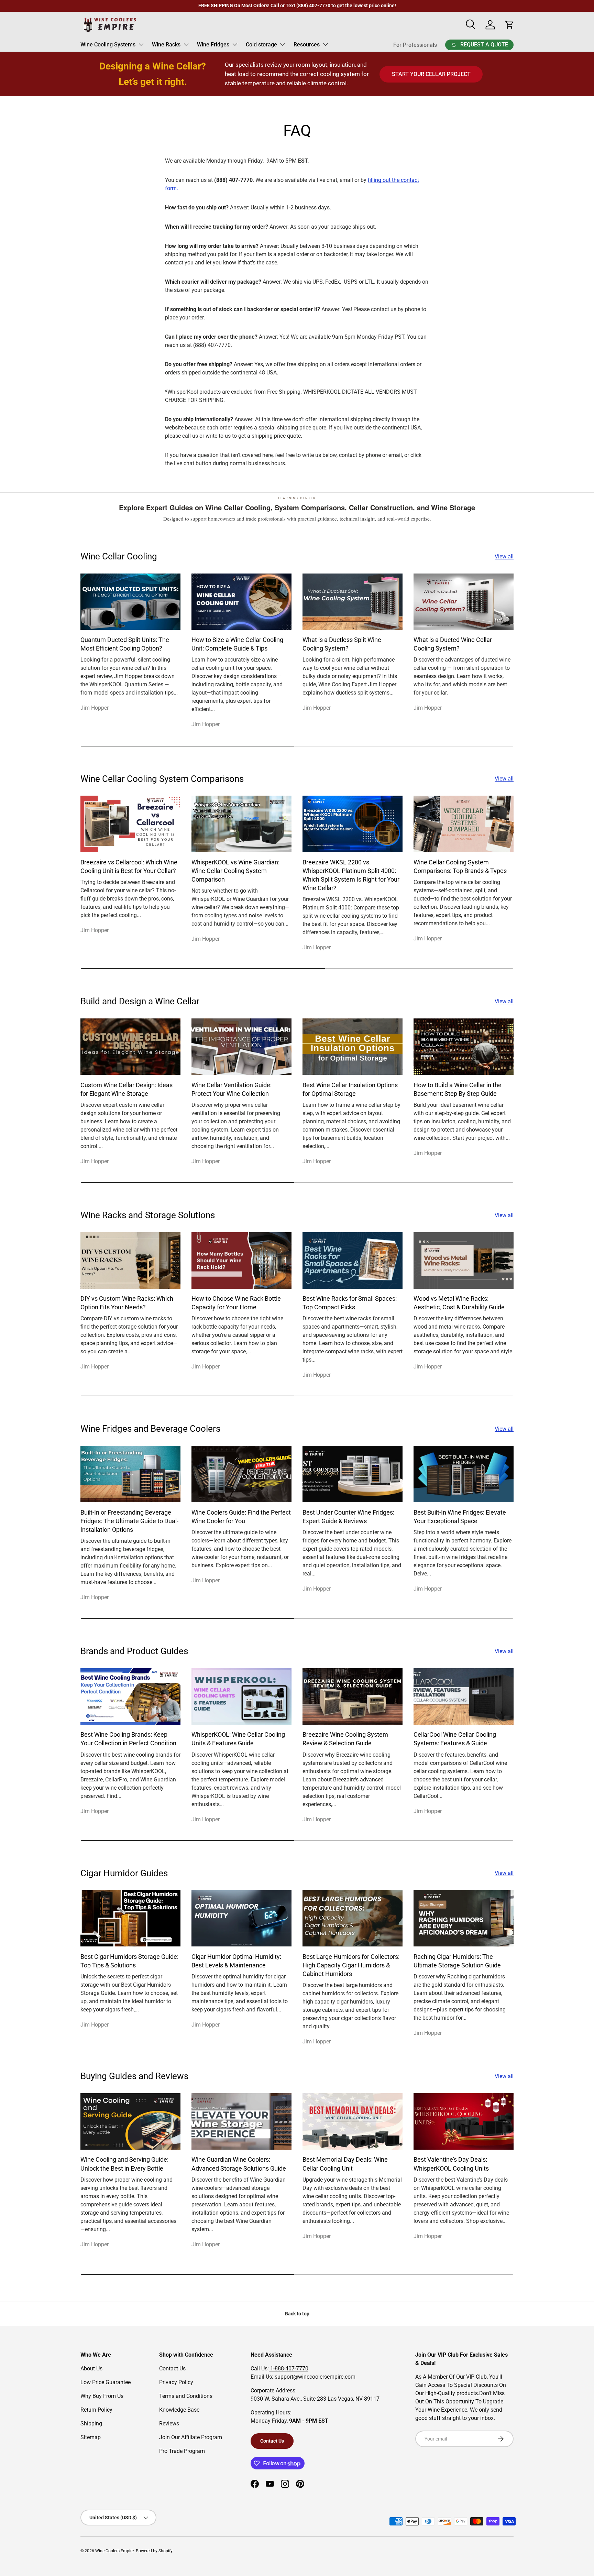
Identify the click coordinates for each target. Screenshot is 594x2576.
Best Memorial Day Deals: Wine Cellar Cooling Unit (345, 2164)
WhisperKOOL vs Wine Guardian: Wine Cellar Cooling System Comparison (235, 871)
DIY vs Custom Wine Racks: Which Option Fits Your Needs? (127, 1303)
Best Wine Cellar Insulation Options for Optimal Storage (350, 1089)
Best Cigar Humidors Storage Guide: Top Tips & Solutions (129, 1961)
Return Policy (96, 2410)
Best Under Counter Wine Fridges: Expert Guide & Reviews (348, 1517)
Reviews (169, 2424)
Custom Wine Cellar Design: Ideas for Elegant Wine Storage (126, 1089)
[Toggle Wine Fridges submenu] (235, 44)
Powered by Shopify (154, 2551)
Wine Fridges (213, 45)
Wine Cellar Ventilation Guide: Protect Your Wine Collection (232, 1089)
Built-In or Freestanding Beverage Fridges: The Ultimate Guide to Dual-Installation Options (129, 1521)
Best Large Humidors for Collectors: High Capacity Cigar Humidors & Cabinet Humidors (351, 1965)
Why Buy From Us (102, 2396)
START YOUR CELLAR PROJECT (431, 74)
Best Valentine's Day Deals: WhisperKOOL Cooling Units (451, 2164)
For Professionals (415, 45)
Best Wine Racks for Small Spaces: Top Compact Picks (350, 1303)
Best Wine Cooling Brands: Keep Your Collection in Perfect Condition (128, 1739)
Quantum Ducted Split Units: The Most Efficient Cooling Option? (125, 644)
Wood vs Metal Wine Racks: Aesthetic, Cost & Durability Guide (459, 1303)
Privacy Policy (176, 2382)
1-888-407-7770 (289, 2368)
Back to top (297, 2314)
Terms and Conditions (186, 2396)
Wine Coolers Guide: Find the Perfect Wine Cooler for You (241, 1517)
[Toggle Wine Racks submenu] (186, 44)
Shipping (91, 2424)
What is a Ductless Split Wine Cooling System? (342, 644)
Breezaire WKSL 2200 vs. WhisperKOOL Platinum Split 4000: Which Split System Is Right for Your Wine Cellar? (351, 875)
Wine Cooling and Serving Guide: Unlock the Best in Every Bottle (124, 2164)
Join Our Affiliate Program (191, 2437)
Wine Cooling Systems (108, 45)
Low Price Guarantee (106, 2382)
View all (504, 556)
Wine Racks (166, 45)
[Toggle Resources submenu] (325, 44)
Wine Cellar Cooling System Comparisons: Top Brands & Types (460, 866)
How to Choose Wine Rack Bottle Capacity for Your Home (236, 1303)
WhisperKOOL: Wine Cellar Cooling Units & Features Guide (238, 1739)
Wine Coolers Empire (114, 2551)
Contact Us (172, 2368)
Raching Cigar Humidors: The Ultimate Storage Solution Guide (457, 1961)
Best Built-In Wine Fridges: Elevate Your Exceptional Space (460, 1517)
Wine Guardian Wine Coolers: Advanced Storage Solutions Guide (239, 2164)
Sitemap (91, 2437)
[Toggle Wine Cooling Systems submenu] (141, 44)
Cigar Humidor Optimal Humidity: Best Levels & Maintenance (236, 1961)
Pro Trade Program (182, 2451)
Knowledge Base (179, 2410)
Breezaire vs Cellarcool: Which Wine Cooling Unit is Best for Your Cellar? (129, 866)
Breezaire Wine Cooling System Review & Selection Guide (345, 1739)
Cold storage (261, 45)
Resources (307, 45)
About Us (91, 2368)
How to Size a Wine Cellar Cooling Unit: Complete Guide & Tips (237, 644)
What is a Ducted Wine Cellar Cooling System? (453, 644)
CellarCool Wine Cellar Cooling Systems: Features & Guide (455, 1739)
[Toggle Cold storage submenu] (283, 44)
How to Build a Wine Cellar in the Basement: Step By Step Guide (458, 1089)
